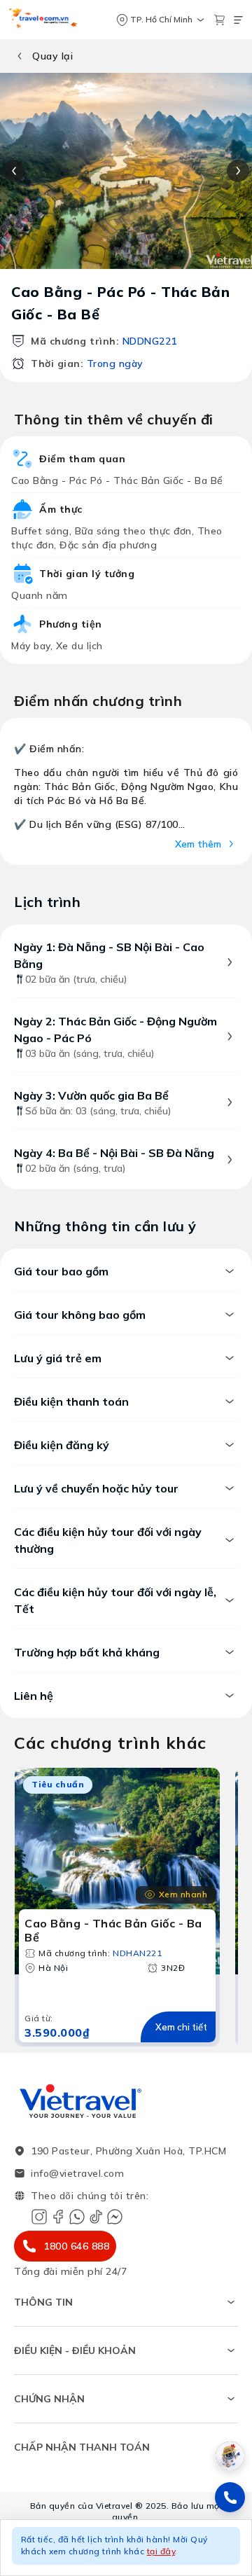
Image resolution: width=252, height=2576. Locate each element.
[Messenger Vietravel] (115, 2217)
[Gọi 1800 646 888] (230, 2497)
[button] (126, 2548)
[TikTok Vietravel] (96, 2217)
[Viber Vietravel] (77, 2217)
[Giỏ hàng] (219, 20)
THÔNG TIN (43, 2302)
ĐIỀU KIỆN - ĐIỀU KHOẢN (75, 2350)
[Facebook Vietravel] (58, 2217)
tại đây (161, 2551)
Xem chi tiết (181, 2027)
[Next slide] (238, 171)
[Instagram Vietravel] (39, 2217)
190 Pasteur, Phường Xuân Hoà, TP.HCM (128, 2151)
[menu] (238, 20)
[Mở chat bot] (230, 2456)
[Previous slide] (14, 171)
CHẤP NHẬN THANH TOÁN (82, 2447)
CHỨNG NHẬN (49, 2399)
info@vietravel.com (77, 2173)
